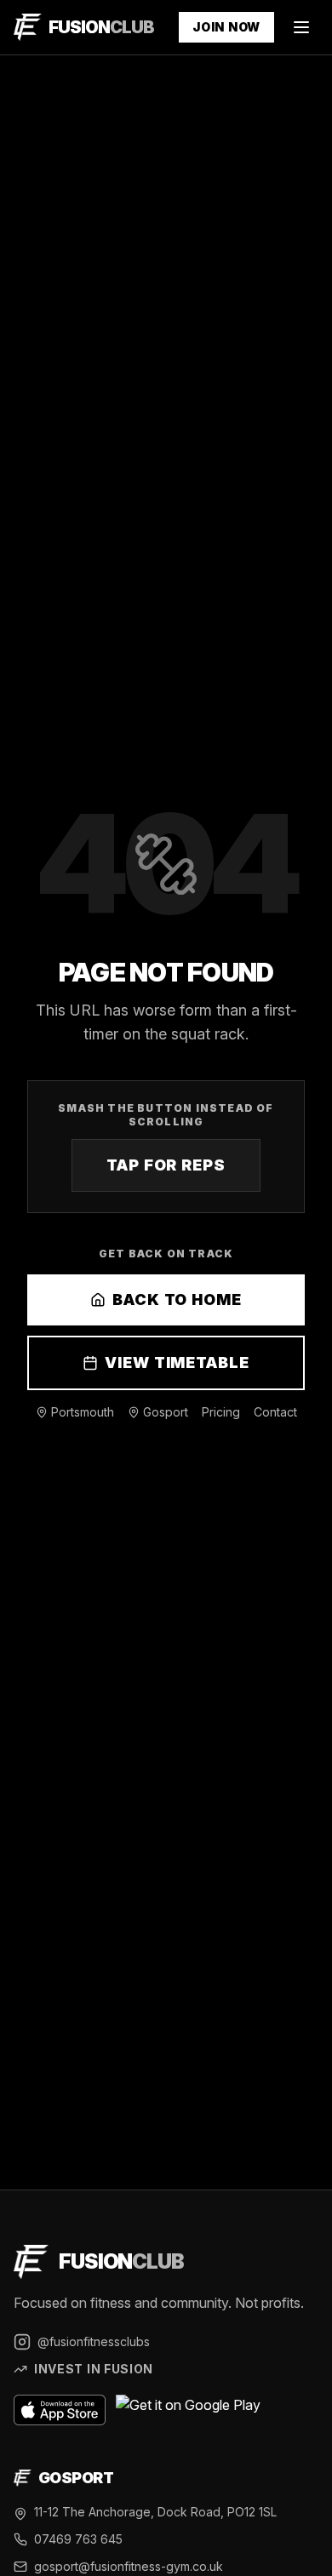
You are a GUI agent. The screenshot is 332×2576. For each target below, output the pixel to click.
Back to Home (177, 1299)
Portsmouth (83, 1412)
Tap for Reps (166, 1165)
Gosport (166, 1412)
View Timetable (177, 1362)
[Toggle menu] (301, 27)
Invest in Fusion (94, 2369)
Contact (275, 1412)
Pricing (221, 1412)
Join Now (226, 27)
